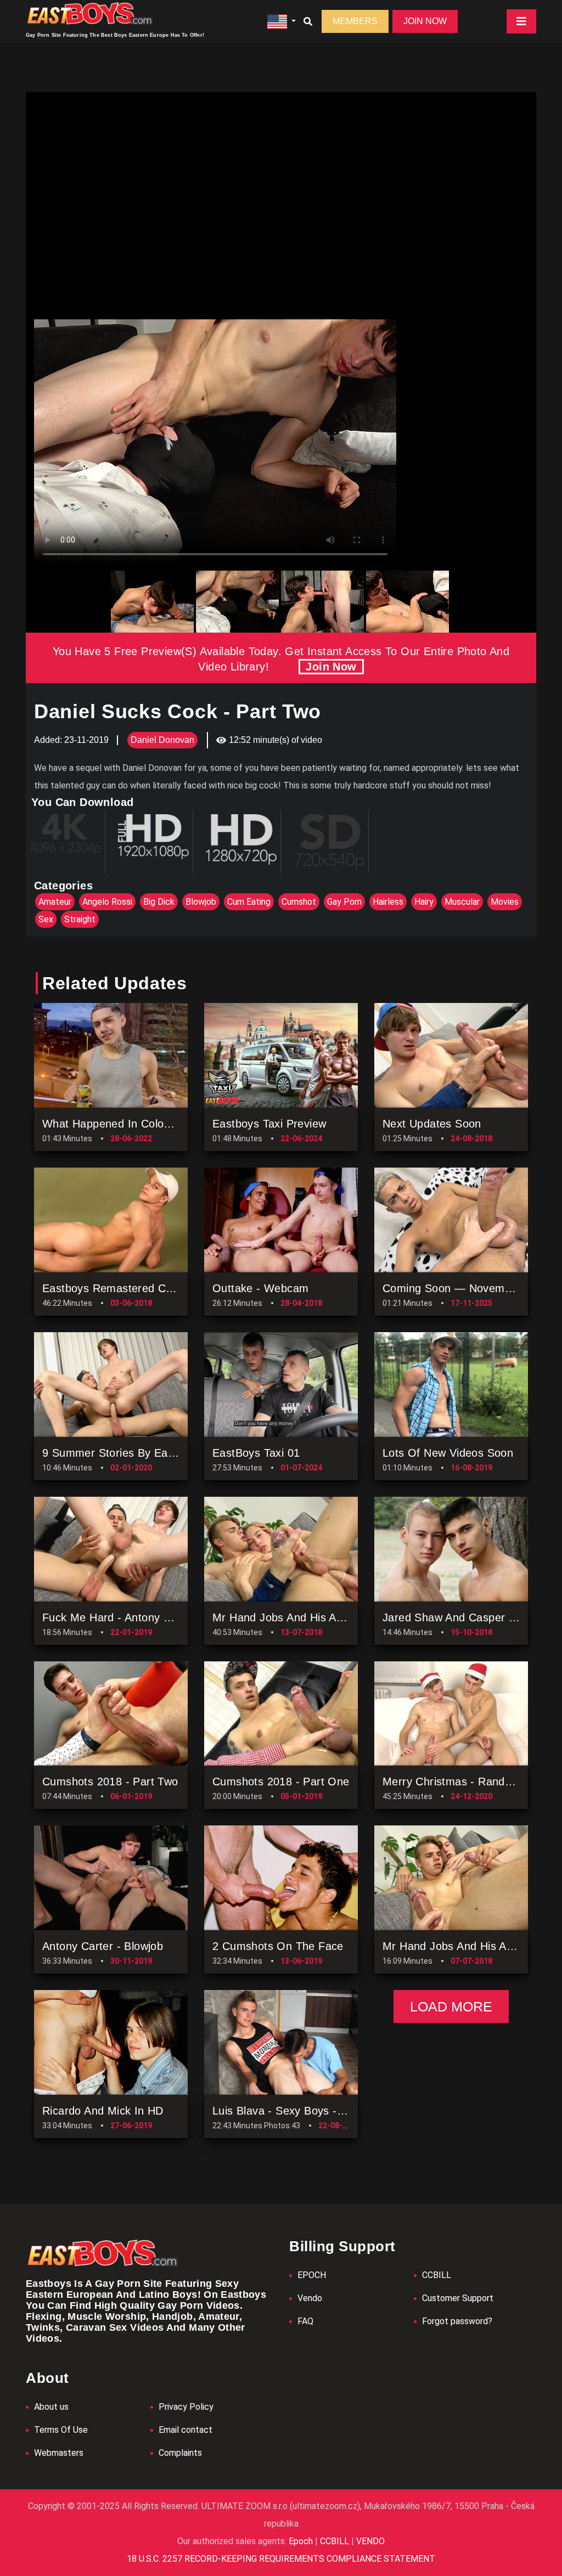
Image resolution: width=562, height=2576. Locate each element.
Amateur (55, 902)
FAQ (305, 2481)
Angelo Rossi (107, 902)
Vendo (310, 2458)
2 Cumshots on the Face (278, 2106)
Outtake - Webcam (260, 1448)
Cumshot (299, 902)
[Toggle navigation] (521, 21)
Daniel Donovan (162, 740)
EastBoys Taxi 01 (256, 1613)
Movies (505, 902)
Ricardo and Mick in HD (103, 2271)
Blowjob (201, 902)
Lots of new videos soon (448, 1613)
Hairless (388, 902)
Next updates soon (432, 1284)
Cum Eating (249, 902)
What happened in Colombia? (118, 1284)
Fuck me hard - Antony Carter (119, 1777)
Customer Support (458, 2458)
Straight (80, 919)
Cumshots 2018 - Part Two (110, 1942)
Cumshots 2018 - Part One (281, 1942)
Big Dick (159, 902)
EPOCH (312, 2435)
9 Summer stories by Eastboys (122, 1613)
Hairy (424, 902)
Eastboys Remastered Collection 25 (133, 1448)
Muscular (462, 902)
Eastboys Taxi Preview (269, 1284)
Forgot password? (457, 2481)
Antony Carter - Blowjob (103, 2106)
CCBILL (437, 2435)
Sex (46, 919)
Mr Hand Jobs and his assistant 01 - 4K (314, 1777)
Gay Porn (344, 902)
